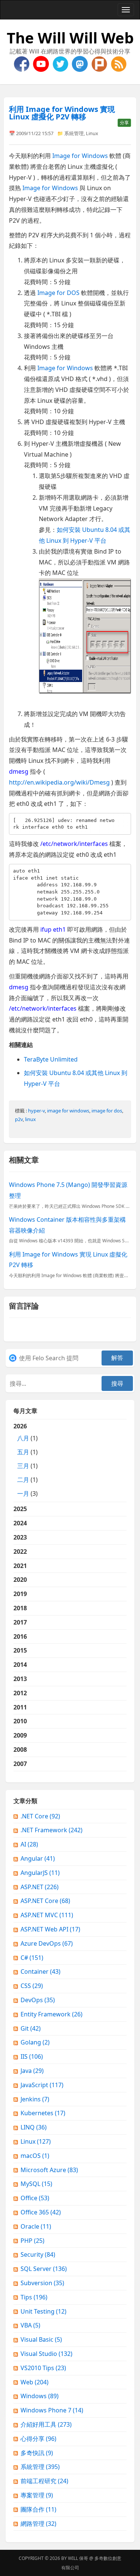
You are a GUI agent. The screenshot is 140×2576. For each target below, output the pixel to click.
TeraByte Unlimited (51, 1059)
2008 (20, 1750)
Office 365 (41, 2212)
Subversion (42, 2283)
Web (35, 2382)
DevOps (38, 2000)
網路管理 (38, 2524)
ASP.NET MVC (47, 1915)
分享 (124, 123)
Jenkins (35, 2099)
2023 (20, 1537)
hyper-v (36, 1111)
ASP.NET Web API (50, 1929)
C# (32, 1958)
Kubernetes (43, 2113)
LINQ (34, 2127)
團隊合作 (38, 2509)
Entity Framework (52, 2014)
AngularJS (40, 1873)
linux (30, 1119)
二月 (23, 1480)
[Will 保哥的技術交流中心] (22, 63)
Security (38, 2254)
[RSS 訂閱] (119, 63)
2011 (20, 1707)
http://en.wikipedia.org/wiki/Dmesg (59, 782)
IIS (32, 2056)
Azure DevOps (47, 1943)
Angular (38, 1858)
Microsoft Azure (49, 2170)
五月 (23, 1452)
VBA (30, 2325)
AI (29, 1844)
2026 (26, 1460)
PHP (32, 2241)
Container (41, 1971)
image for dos (107, 1111)
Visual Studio (46, 2354)
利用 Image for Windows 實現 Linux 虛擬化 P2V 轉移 (62, 113)
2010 (20, 1721)
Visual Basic (41, 2339)
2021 (20, 1566)
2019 (20, 1594)
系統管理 (74, 133)
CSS (32, 1986)
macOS (35, 2156)
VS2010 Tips (43, 2368)
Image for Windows (80, 156)
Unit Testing (43, 2311)
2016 (20, 1636)
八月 (23, 1438)
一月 (23, 1493)
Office (35, 2198)
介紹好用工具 (46, 2424)
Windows (40, 2396)
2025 (20, 1509)
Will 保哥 (78, 2558)
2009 (20, 1735)
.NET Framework (52, 1830)
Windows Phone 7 (52, 2410)
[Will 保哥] (42, 63)
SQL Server (44, 2269)
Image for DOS (58, 293)
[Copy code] (124, 820)
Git (31, 2028)
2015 (20, 1650)
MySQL (36, 2184)
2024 (20, 1523)
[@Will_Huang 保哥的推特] (61, 63)
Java (32, 2071)
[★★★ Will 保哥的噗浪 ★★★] (100, 63)
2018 (20, 1608)
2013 (20, 1679)
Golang (35, 2042)
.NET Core (40, 1816)
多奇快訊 (37, 2453)
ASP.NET (40, 1887)
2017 (20, 1622)
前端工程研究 (44, 2481)
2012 (20, 1693)
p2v (19, 1119)
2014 (20, 1665)
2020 (20, 1580)
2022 (20, 1552)
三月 (23, 1466)
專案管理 (37, 2495)
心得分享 (38, 2439)
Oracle (36, 2226)
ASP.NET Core (45, 1901)
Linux (92, 133)
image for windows (68, 1111)
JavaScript (42, 2085)
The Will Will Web (70, 38)
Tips (34, 2297)
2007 (20, 1764)
